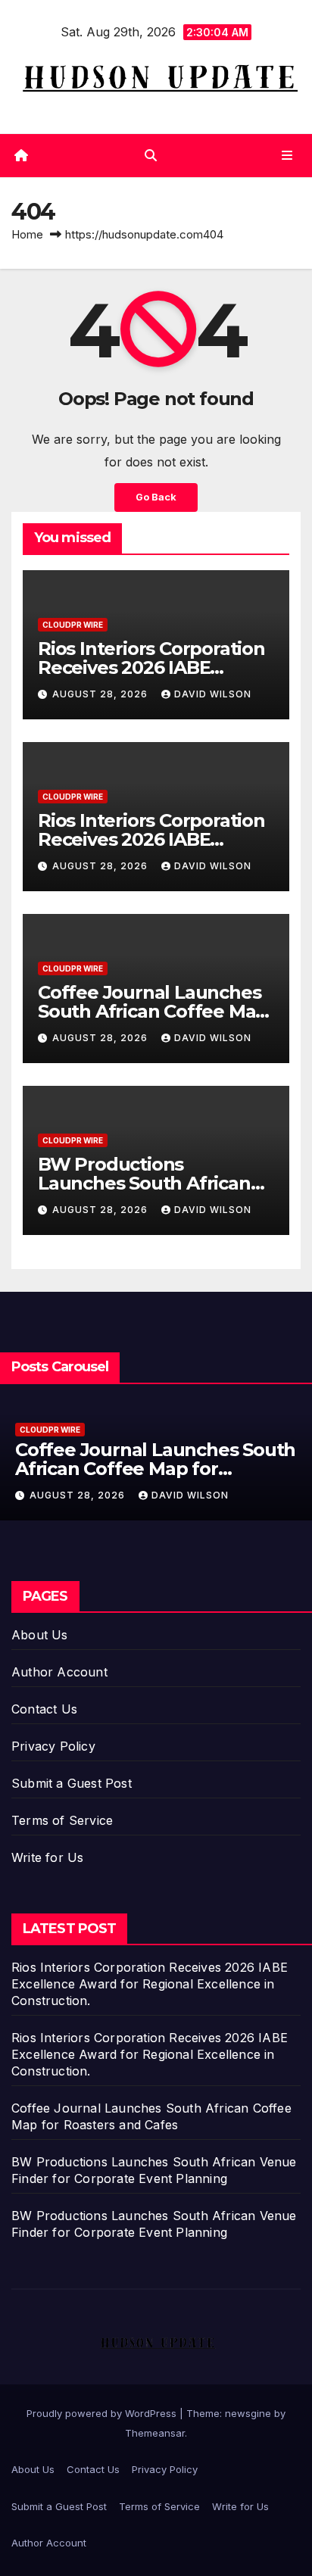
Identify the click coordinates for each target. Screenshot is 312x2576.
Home (27, 234)
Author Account (59, 1672)
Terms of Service (62, 1820)
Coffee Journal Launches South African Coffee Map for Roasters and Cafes (153, 1011)
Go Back (156, 497)
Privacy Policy (53, 1746)
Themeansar (155, 2433)
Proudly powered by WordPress (103, 2413)
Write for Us (47, 1857)
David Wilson (213, 694)
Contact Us (44, 1709)
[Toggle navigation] (287, 156)
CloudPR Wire (73, 625)
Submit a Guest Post (72, 1783)
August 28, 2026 (101, 694)
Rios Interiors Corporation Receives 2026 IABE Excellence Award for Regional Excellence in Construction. (150, 1984)
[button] (151, 155)
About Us (40, 1635)
